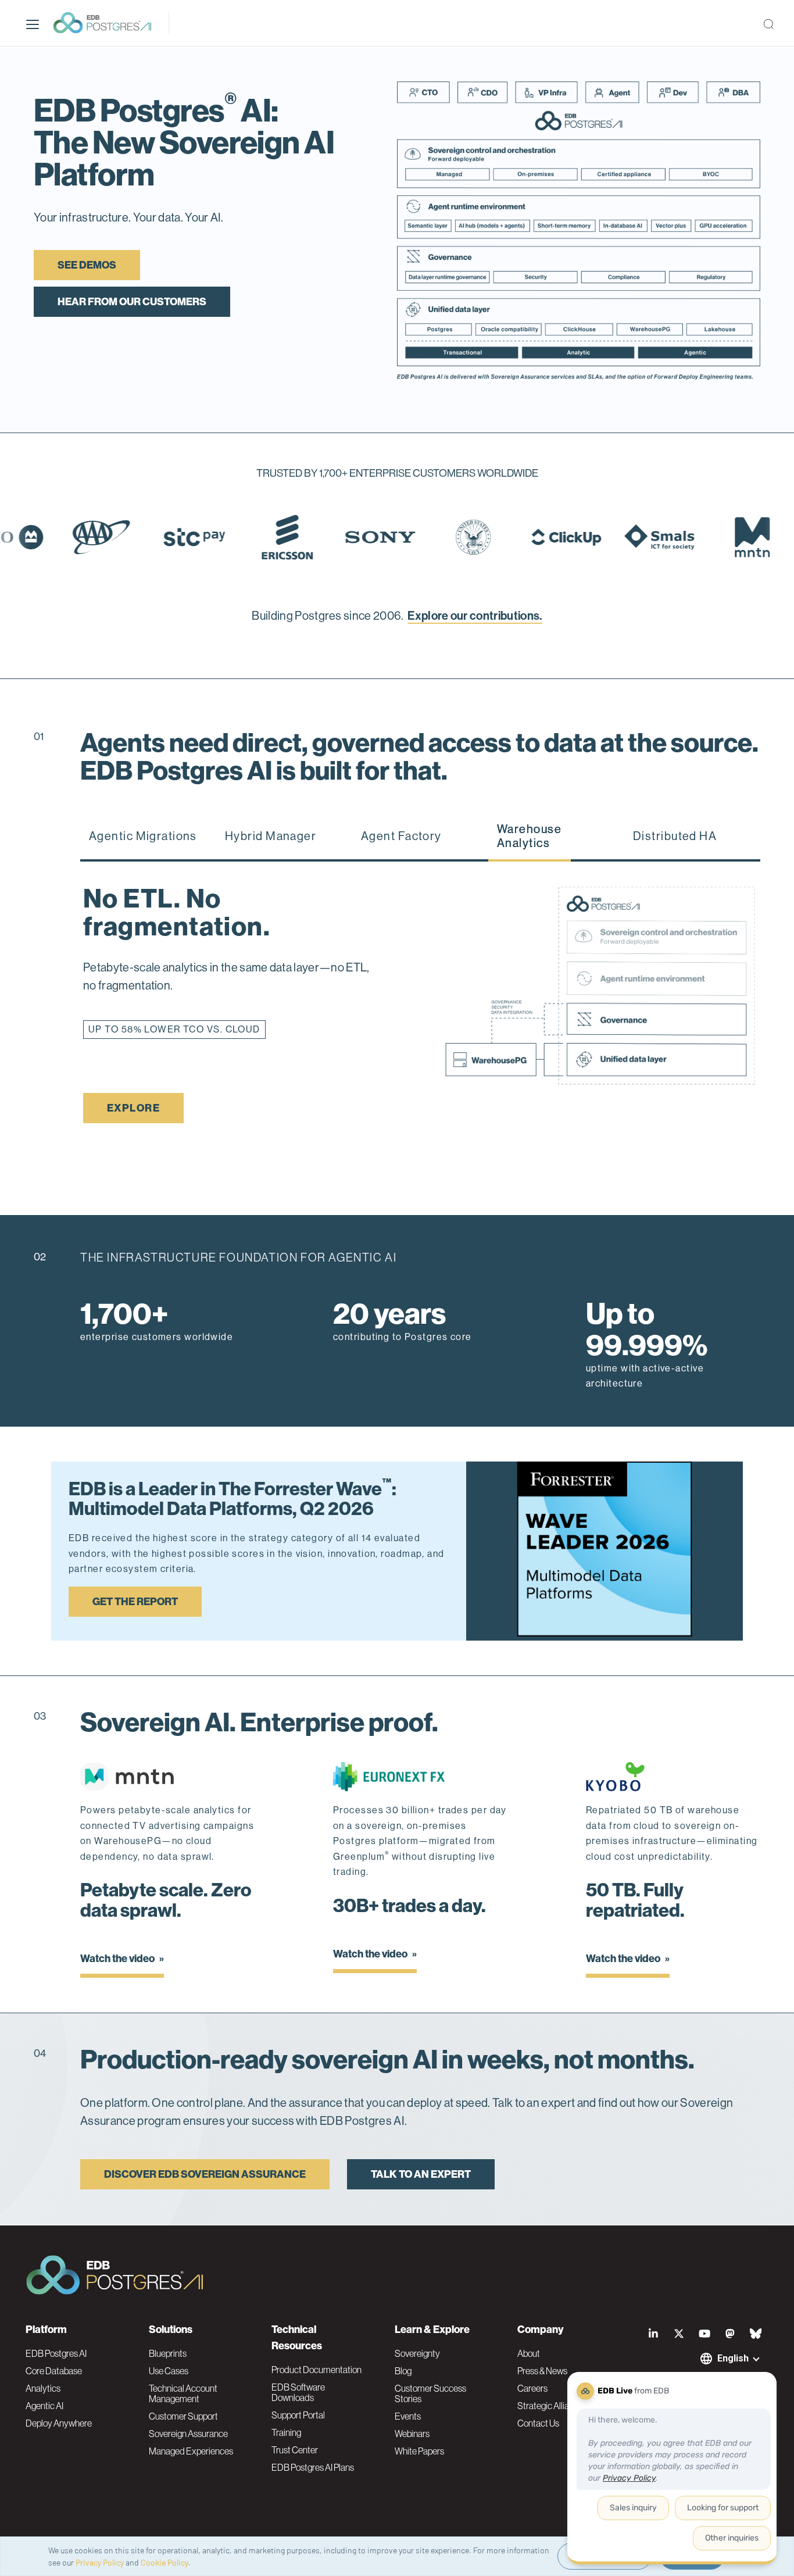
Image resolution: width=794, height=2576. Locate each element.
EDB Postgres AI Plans (313, 2467)
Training (286, 2432)
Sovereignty (417, 2353)
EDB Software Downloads (298, 2392)
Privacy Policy (100, 2562)
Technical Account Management (183, 2393)
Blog (403, 2371)
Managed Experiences (191, 2451)
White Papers (419, 2451)
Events (408, 2416)
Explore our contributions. (475, 616)
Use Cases (169, 2371)
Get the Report (135, 1602)
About (529, 2353)
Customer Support (183, 2416)
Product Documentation (316, 2370)
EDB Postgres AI (56, 2353)
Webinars (412, 2434)
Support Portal (298, 2415)
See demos (87, 265)
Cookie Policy (164, 2562)
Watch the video (118, 1959)
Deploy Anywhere (59, 2423)
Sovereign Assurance (188, 2434)
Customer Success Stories (430, 2393)
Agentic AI (44, 2406)
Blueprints (168, 2353)
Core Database (54, 2371)
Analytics (43, 2388)
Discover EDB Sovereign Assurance (205, 2174)
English (733, 2358)
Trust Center (295, 2450)
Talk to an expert (421, 2174)
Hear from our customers (132, 302)
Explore (133, 1108)
